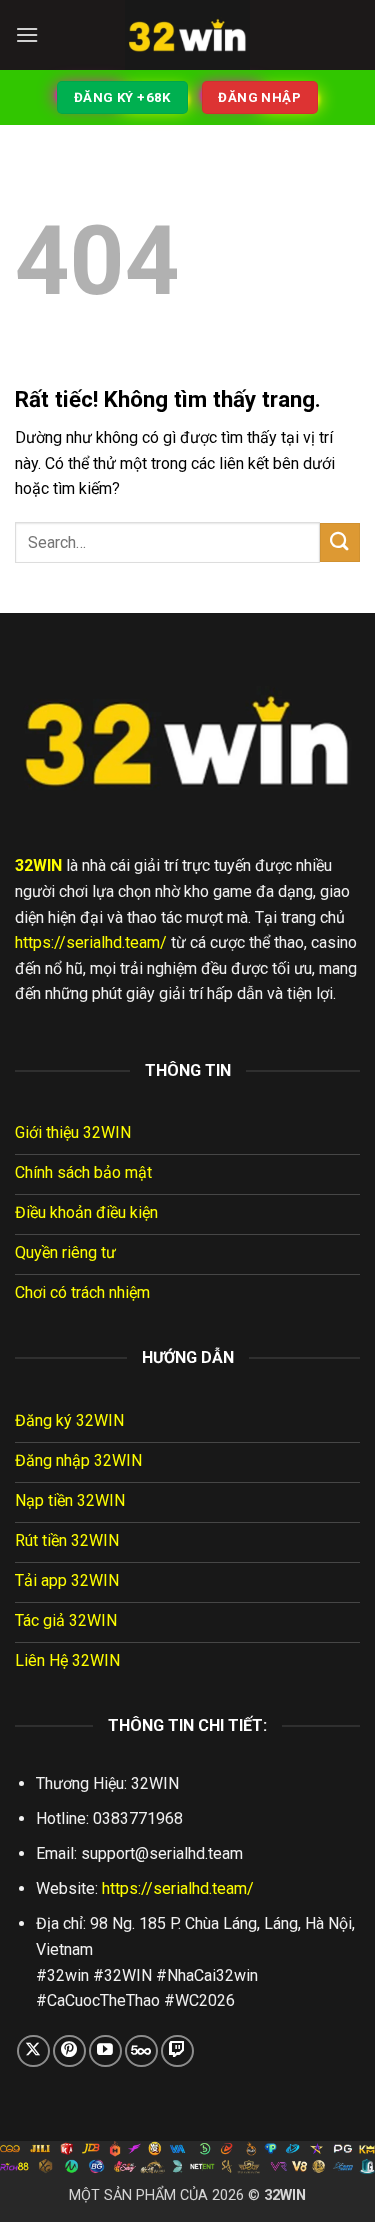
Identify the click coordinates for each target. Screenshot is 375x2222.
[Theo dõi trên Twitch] (177, 2051)
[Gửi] (340, 542)
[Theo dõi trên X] (33, 2051)
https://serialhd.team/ (91, 942)
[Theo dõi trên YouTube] (105, 2051)
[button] (27, 34)
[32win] (188, 35)
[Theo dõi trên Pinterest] (69, 2051)
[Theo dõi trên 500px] (141, 2051)
